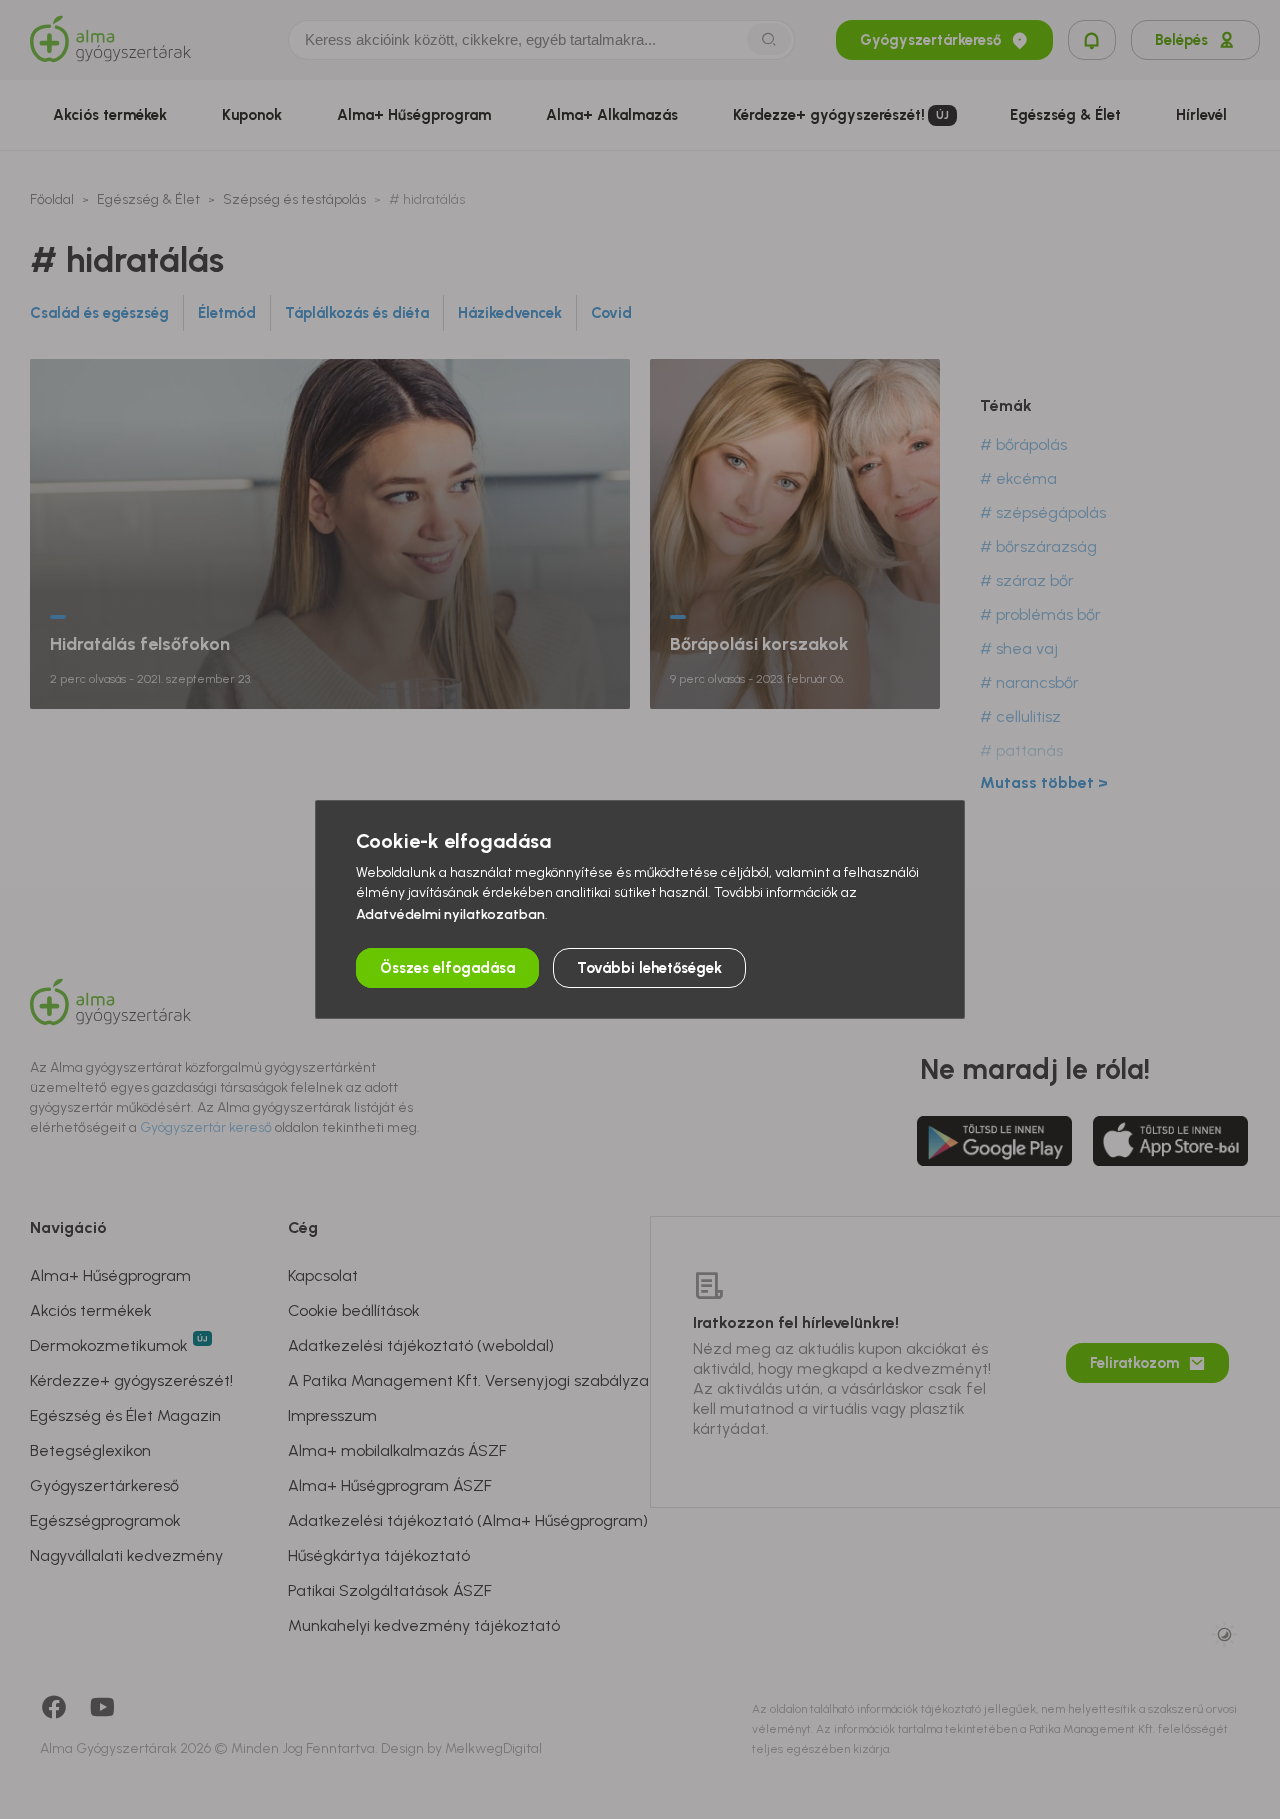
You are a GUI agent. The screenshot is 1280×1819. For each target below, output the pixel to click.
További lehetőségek (649, 968)
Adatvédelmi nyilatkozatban (450, 914)
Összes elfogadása (447, 968)
